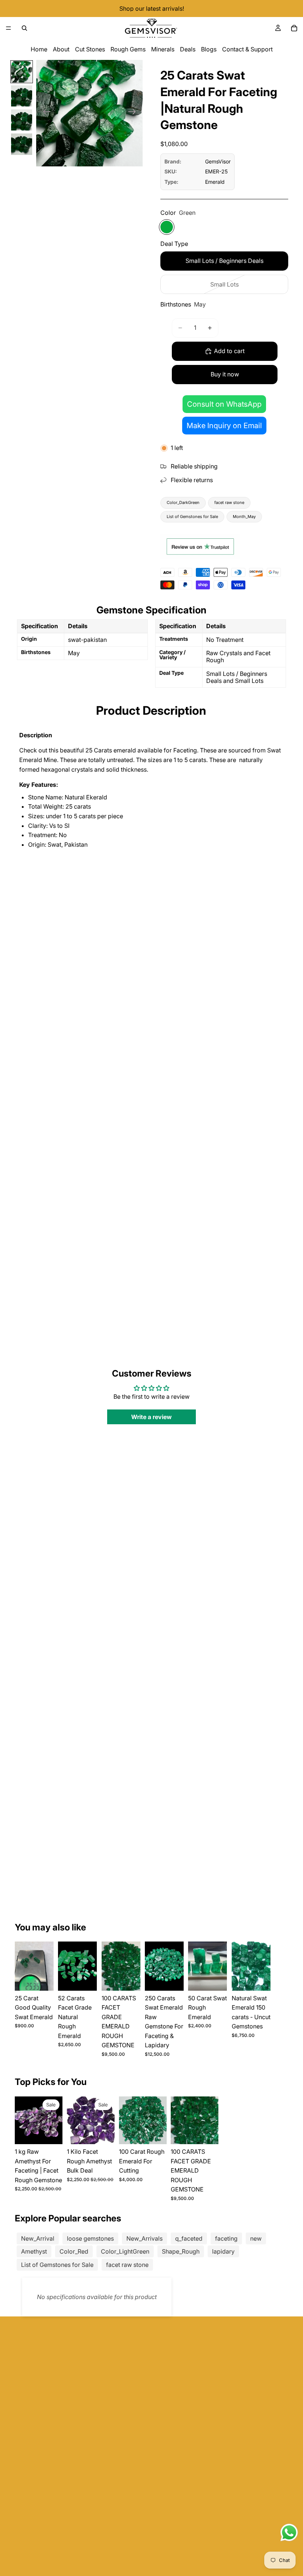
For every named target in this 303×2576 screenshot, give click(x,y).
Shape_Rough (181, 2251)
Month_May (244, 517)
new (256, 2238)
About (61, 49)
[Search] (24, 28)
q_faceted (189, 2238)
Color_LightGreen (125, 2251)
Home (39, 49)
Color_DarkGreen (183, 502)
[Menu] (8, 28)
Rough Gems (128, 49)
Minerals (163, 49)
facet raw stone (229, 502)
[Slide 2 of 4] (22, 96)
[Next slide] (134, 113)
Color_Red (74, 2251)
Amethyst (34, 2251)
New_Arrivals (144, 2238)
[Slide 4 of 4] (22, 144)
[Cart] (294, 28)
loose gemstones (90, 2238)
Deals (188, 49)
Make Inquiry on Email (224, 426)
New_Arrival (38, 2238)
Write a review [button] (151, 1417)
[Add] (42, 1979)
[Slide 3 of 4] (22, 120)
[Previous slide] (45, 113)
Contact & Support (247, 49)
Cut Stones (90, 49)
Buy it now (225, 374)
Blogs (209, 49)
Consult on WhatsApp (224, 404)
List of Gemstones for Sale (192, 517)
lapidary (223, 2251)
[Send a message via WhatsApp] (289, 2533)
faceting (226, 2238)
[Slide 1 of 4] (22, 72)
